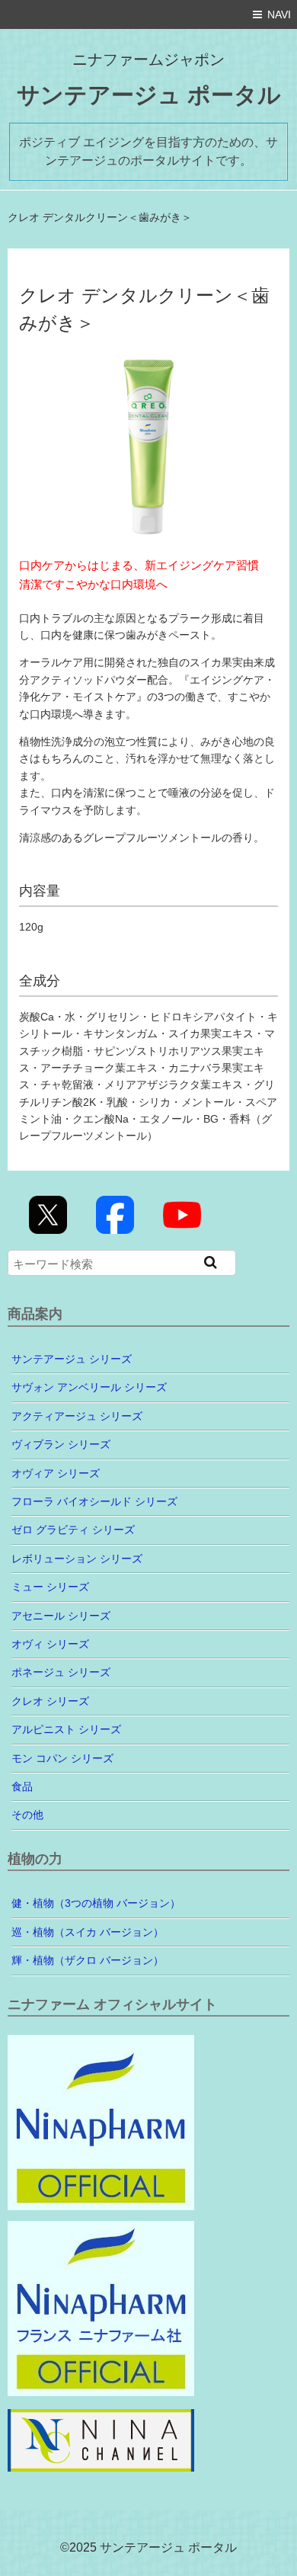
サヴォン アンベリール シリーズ (89, 1387)
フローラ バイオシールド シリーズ (94, 1501)
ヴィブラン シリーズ (61, 1444)
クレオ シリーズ (50, 1701)
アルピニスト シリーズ (66, 1729)
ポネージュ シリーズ (61, 1672)
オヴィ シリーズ (50, 1644)
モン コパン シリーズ (62, 1758)
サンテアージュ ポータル (149, 95)
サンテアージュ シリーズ (72, 1359)
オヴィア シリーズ (56, 1473)
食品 (22, 1786)
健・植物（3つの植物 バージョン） (96, 1903)
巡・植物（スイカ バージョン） (88, 1932)
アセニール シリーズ (61, 1616)
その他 (27, 1815)
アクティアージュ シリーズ (77, 1416)
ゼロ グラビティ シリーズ (73, 1530)
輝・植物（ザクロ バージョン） (88, 1960)
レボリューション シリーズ (77, 1559)
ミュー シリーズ (50, 1587)
